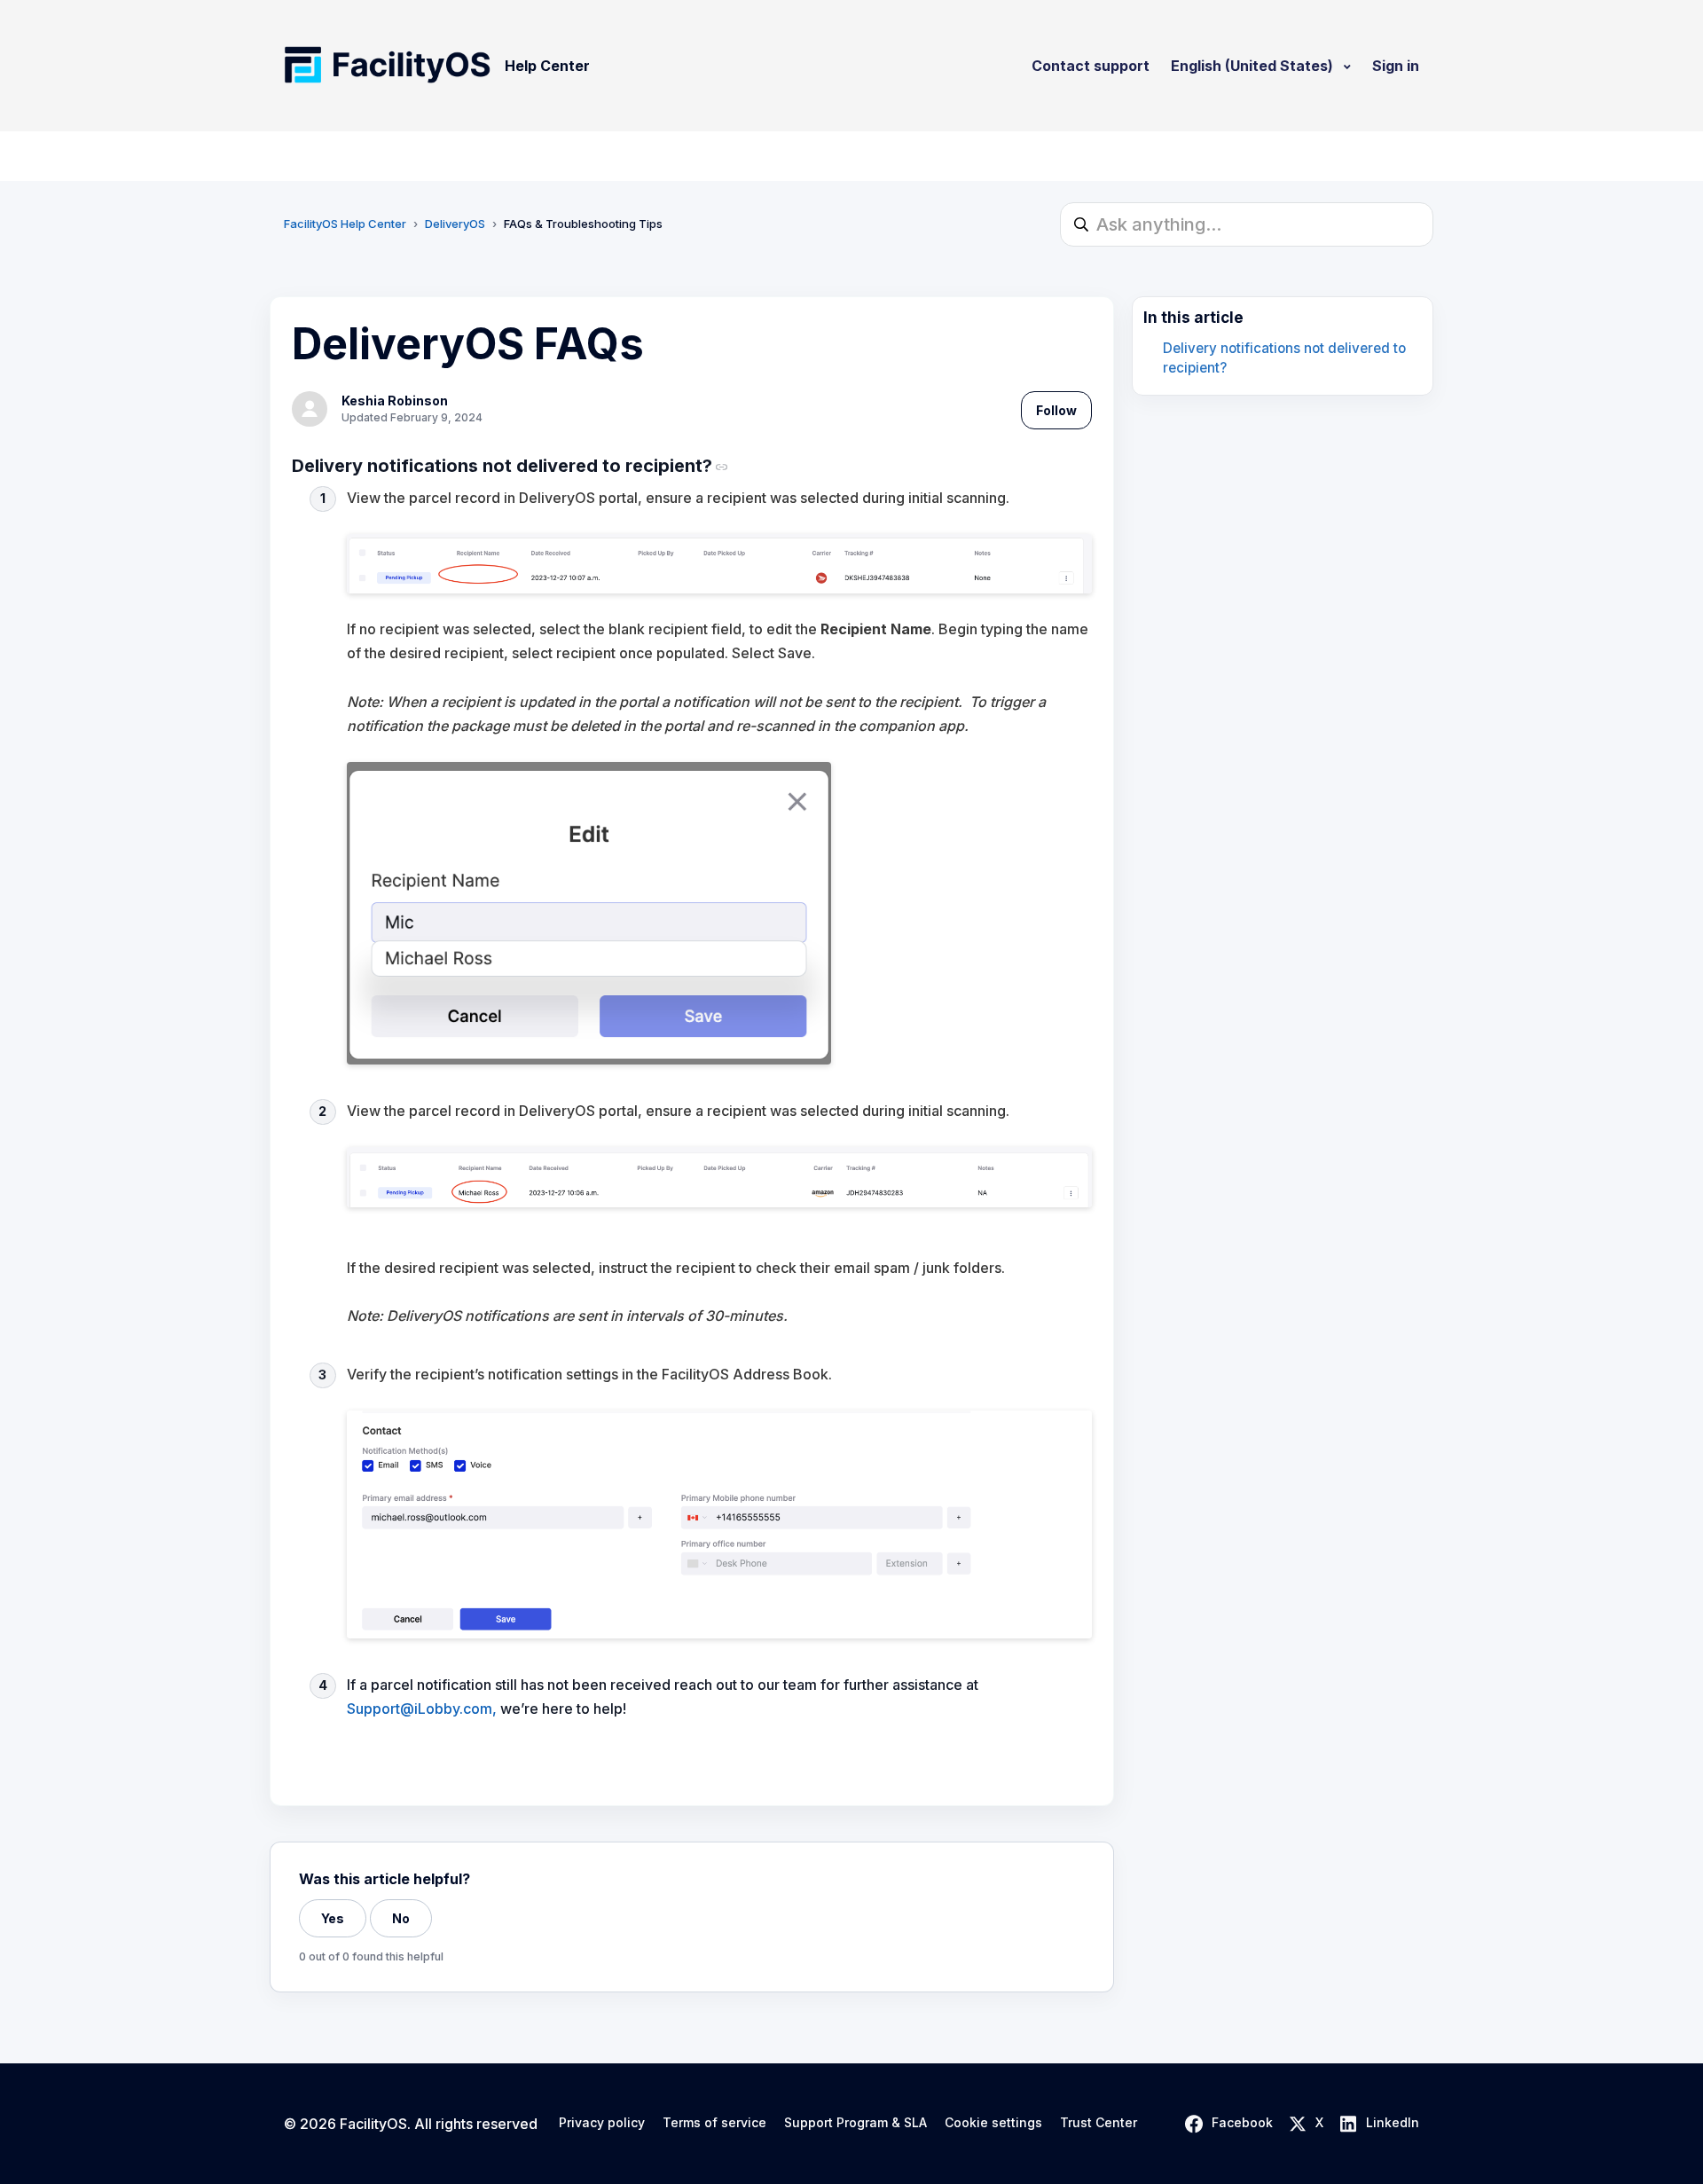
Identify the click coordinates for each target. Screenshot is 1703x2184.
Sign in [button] (1396, 66)
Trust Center (1099, 2123)
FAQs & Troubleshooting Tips (583, 224)
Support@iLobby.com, (422, 1709)
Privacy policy (602, 2123)
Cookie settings (993, 2123)
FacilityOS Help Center (345, 224)
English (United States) (1254, 66)
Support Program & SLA (855, 2123)
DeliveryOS (455, 224)
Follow (1056, 410)
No (401, 1918)
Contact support (1091, 66)
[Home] (387, 66)
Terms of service (714, 2123)
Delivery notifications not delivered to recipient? (1284, 358)
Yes (333, 1918)
